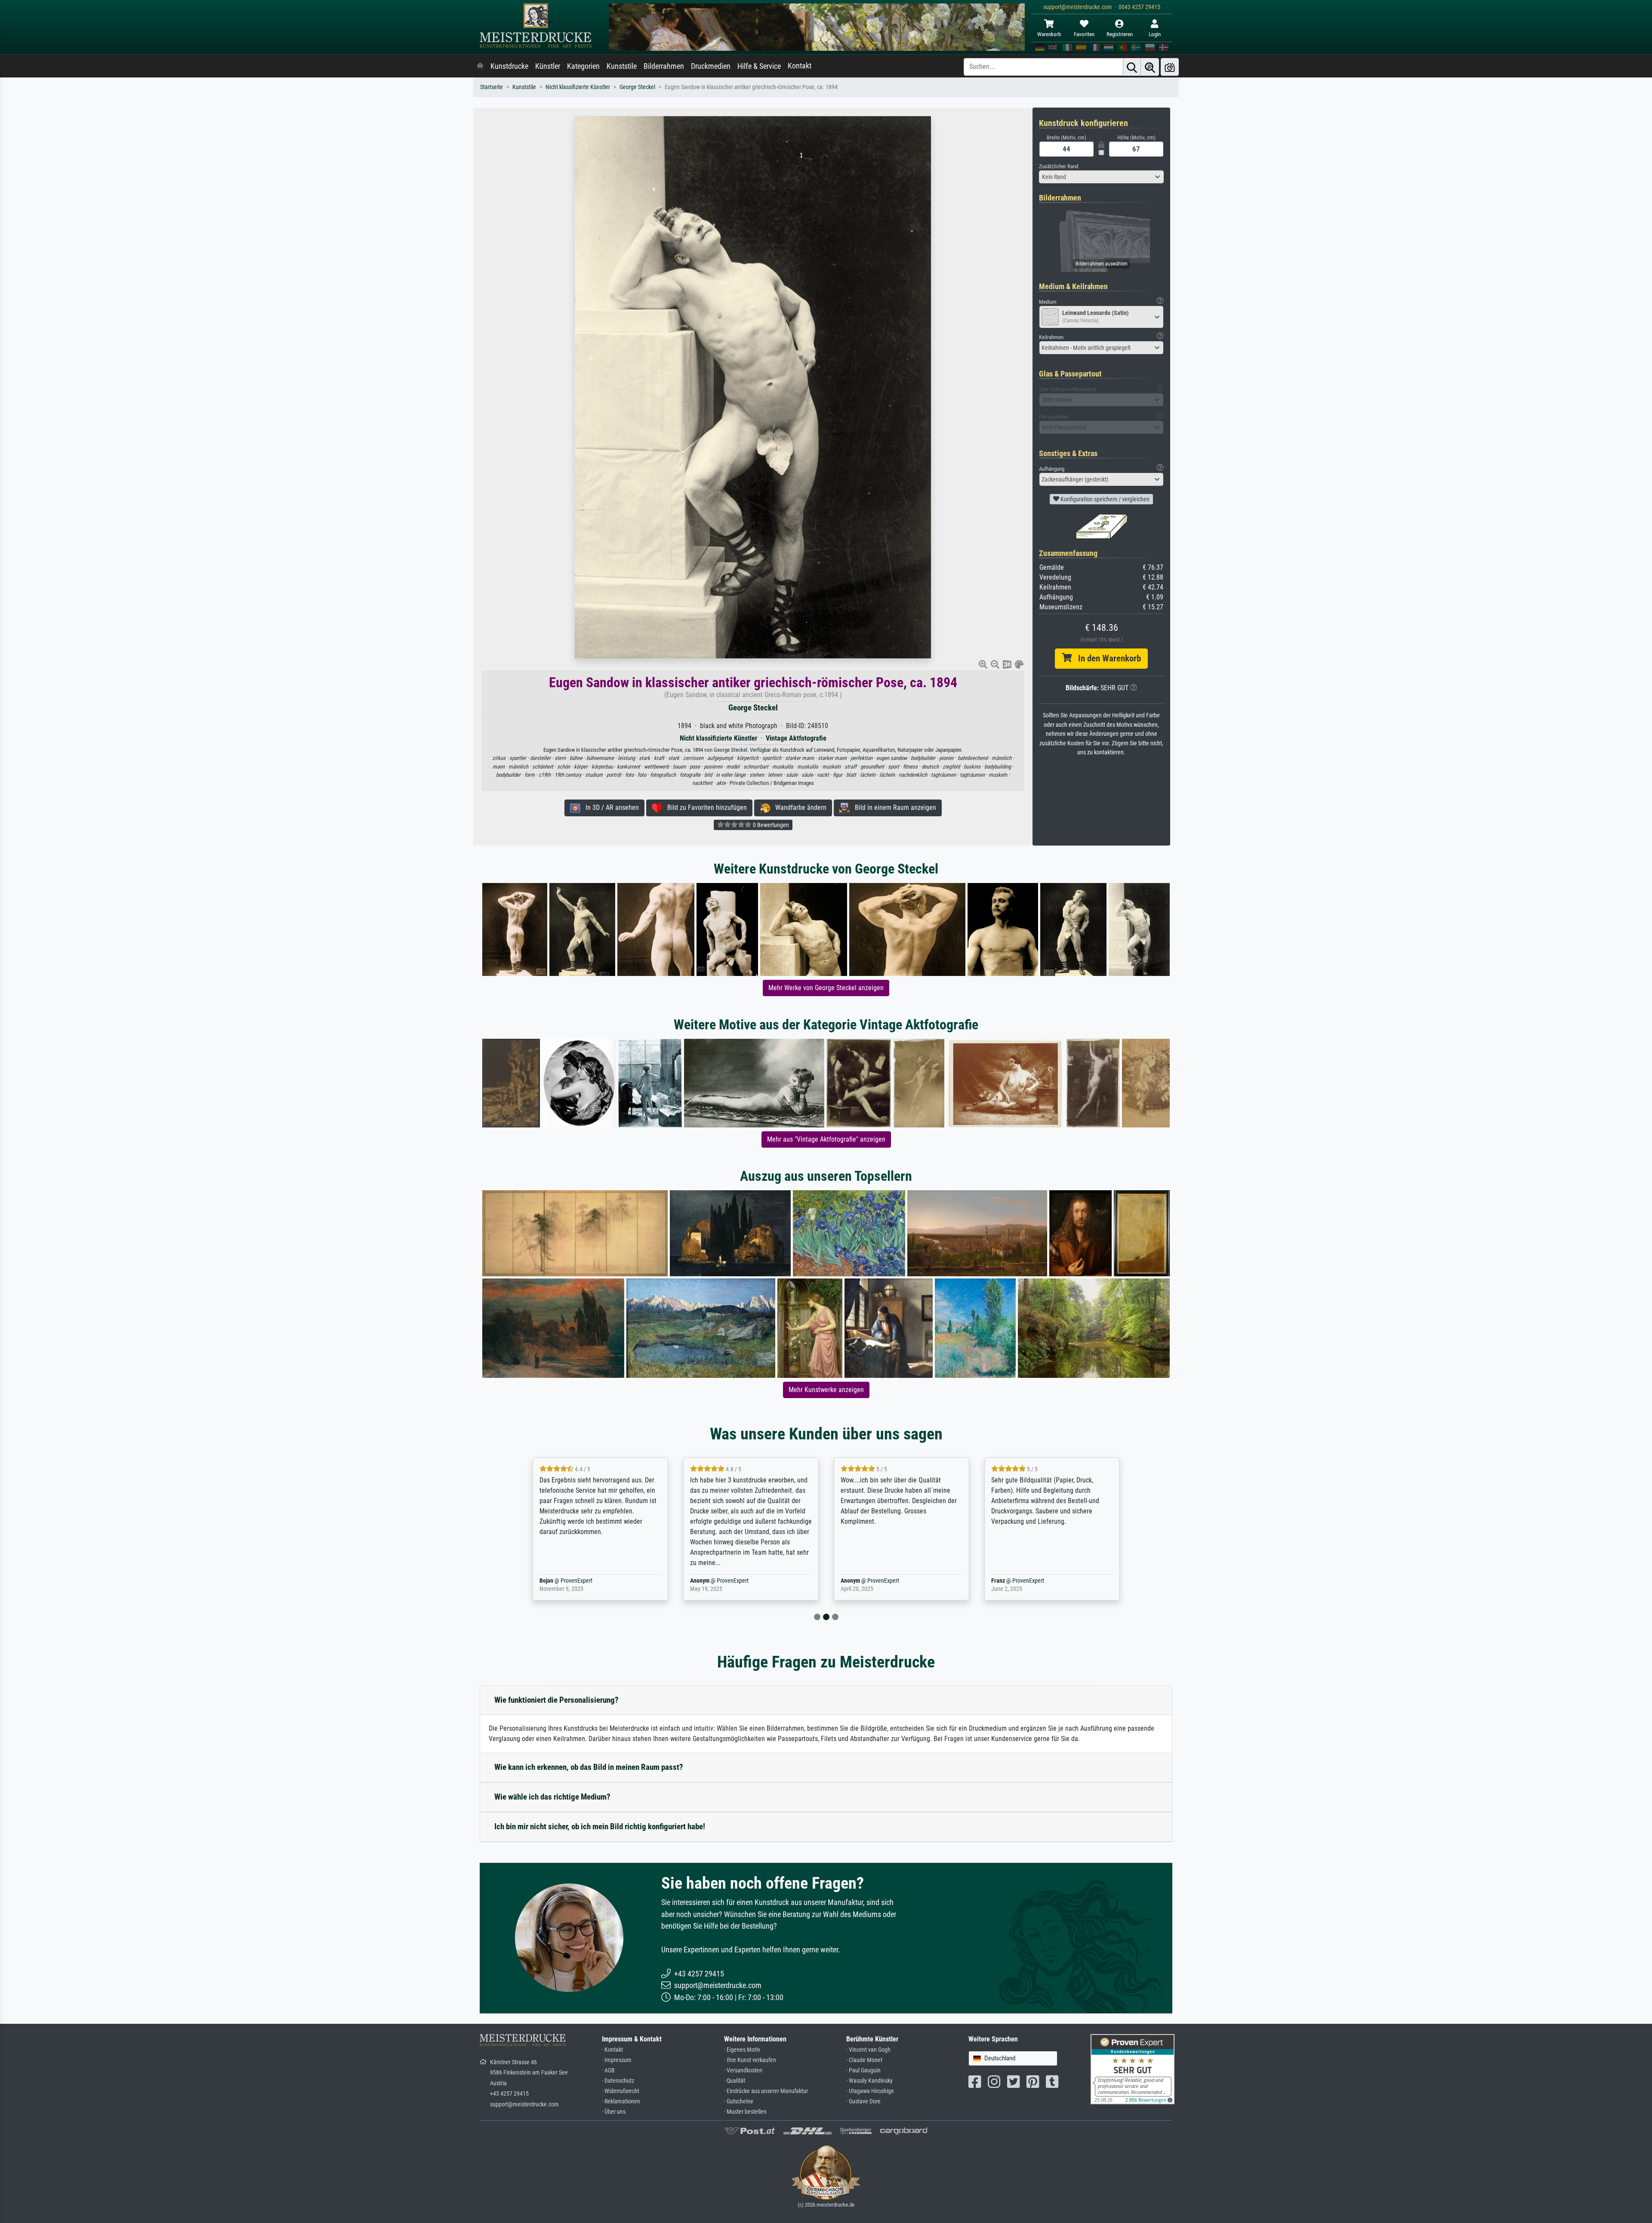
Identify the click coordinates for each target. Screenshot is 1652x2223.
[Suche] (1132, 67)
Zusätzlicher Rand (1059, 166)
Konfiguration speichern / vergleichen (1104, 499)
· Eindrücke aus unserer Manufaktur (766, 2091)
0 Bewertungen (770, 825)
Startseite (492, 87)
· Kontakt (612, 2050)
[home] (480, 66)
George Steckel (637, 87)
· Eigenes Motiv (742, 2050)
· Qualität (735, 2081)
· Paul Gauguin (863, 2070)
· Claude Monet (864, 2060)
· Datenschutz (618, 2081)
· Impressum (617, 2060)
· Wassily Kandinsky (869, 2081)
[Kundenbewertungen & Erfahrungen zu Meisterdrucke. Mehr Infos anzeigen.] (1133, 2069)
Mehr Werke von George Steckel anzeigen (826, 988)
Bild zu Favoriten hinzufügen (704, 807)
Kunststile (622, 66)
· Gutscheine (739, 2101)
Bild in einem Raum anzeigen (893, 807)
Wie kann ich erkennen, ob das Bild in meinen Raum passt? (589, 1767)
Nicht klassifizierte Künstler (578, 87)
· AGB (608, 2070)
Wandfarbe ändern (798, 807)
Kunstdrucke (509, 66)
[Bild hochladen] (1170, 67)
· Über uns (614, 2112)
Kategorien (583, 66)
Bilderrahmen (664, 66)
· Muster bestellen (745, 2112)
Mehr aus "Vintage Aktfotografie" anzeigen (826, 1139)
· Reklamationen (621, 2101)
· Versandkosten (743, 2070)
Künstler (548, 66)
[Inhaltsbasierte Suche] (1150, 67)
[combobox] (1101, 177)
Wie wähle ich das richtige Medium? (552, 1797)
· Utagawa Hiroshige (870, 2091)
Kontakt (800, 66)
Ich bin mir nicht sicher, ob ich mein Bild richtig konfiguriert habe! (600, 1826)
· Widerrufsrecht (621, 2091)
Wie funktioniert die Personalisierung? (556, 1700)
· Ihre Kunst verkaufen (750, 2060)
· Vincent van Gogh (868, 2050)
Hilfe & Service (759, 66)
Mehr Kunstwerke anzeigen (826, 1390)
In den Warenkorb (1106, 658)
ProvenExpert (582, 1581)
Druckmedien (711, 66)
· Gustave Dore (863, 2101)
